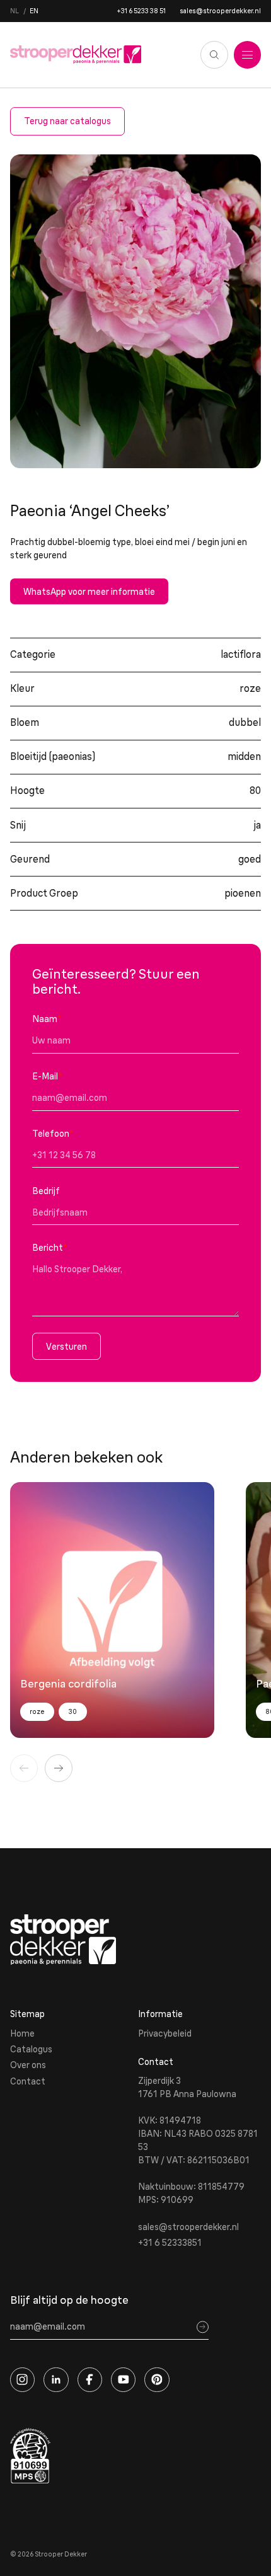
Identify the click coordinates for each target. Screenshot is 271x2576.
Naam (47, 1019)
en (34, 11)
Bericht (50, 1248)
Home (22, 2033)
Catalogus (31, 2049)
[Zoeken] (214, 55)
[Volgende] (59, 1768)
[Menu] (248, 55)
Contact (28, 2081)
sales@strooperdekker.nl (220, 11)
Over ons (28, 2065)
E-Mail (47, 1076)
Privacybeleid (165, 2033)
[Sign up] (203, 2327)
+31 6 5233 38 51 (141, 11)
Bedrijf (46, 1191)
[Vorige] (24, 1768)
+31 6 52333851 (170, 2243)
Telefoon (53, 1134)
